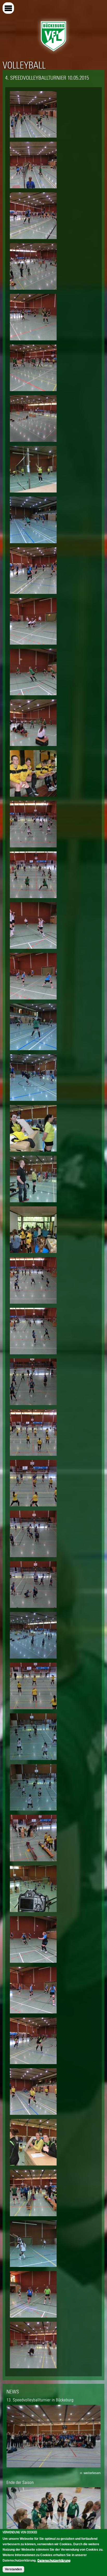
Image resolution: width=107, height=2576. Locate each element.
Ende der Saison (20, 2482)
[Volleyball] (53, 53)
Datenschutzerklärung (54, 2560)
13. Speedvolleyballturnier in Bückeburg (40, 2400)
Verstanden (13, 2569)
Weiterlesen (92, 2473)
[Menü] (8, 8)
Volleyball (24, 65)
